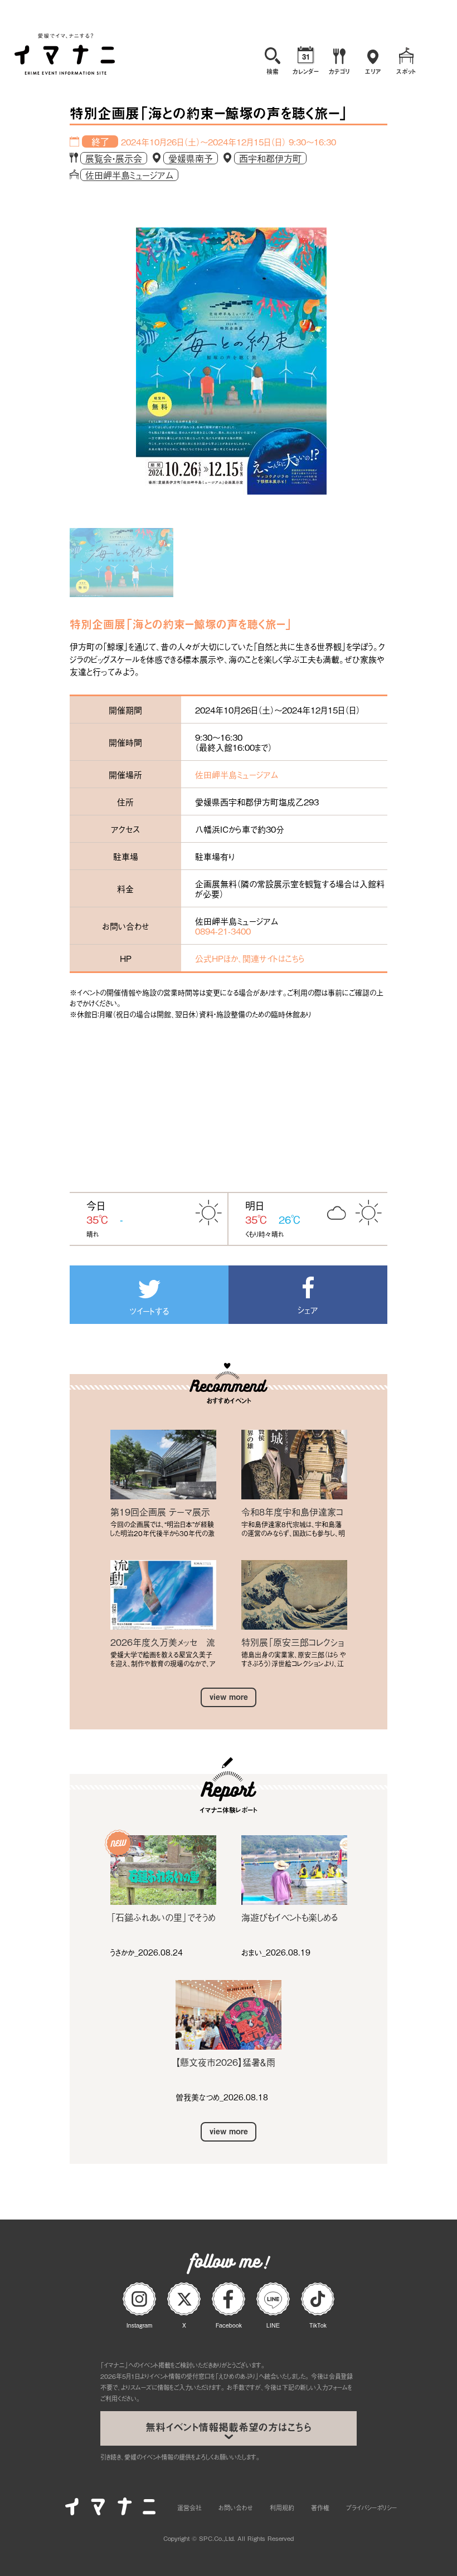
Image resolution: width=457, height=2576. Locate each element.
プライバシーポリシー (371, 2507)
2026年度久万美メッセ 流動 (163, 1642)
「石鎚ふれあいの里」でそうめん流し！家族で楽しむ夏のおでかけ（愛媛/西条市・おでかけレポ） (163, 1917)
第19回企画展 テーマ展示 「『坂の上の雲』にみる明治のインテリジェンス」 (161, 1512)
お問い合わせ (236, 2507)
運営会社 (189, 2507)
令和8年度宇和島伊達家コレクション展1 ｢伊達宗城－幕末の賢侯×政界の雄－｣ (294, 1512)
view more (229, 1697)
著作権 (320, 2507)
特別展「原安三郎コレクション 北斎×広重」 (293, 1642)
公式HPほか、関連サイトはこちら (250, 958)
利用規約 (282, 2507)
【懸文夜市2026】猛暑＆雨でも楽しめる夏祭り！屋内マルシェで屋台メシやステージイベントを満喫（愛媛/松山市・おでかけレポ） (228, 2062)
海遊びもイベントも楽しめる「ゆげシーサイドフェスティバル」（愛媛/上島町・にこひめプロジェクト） (292, 1917)
